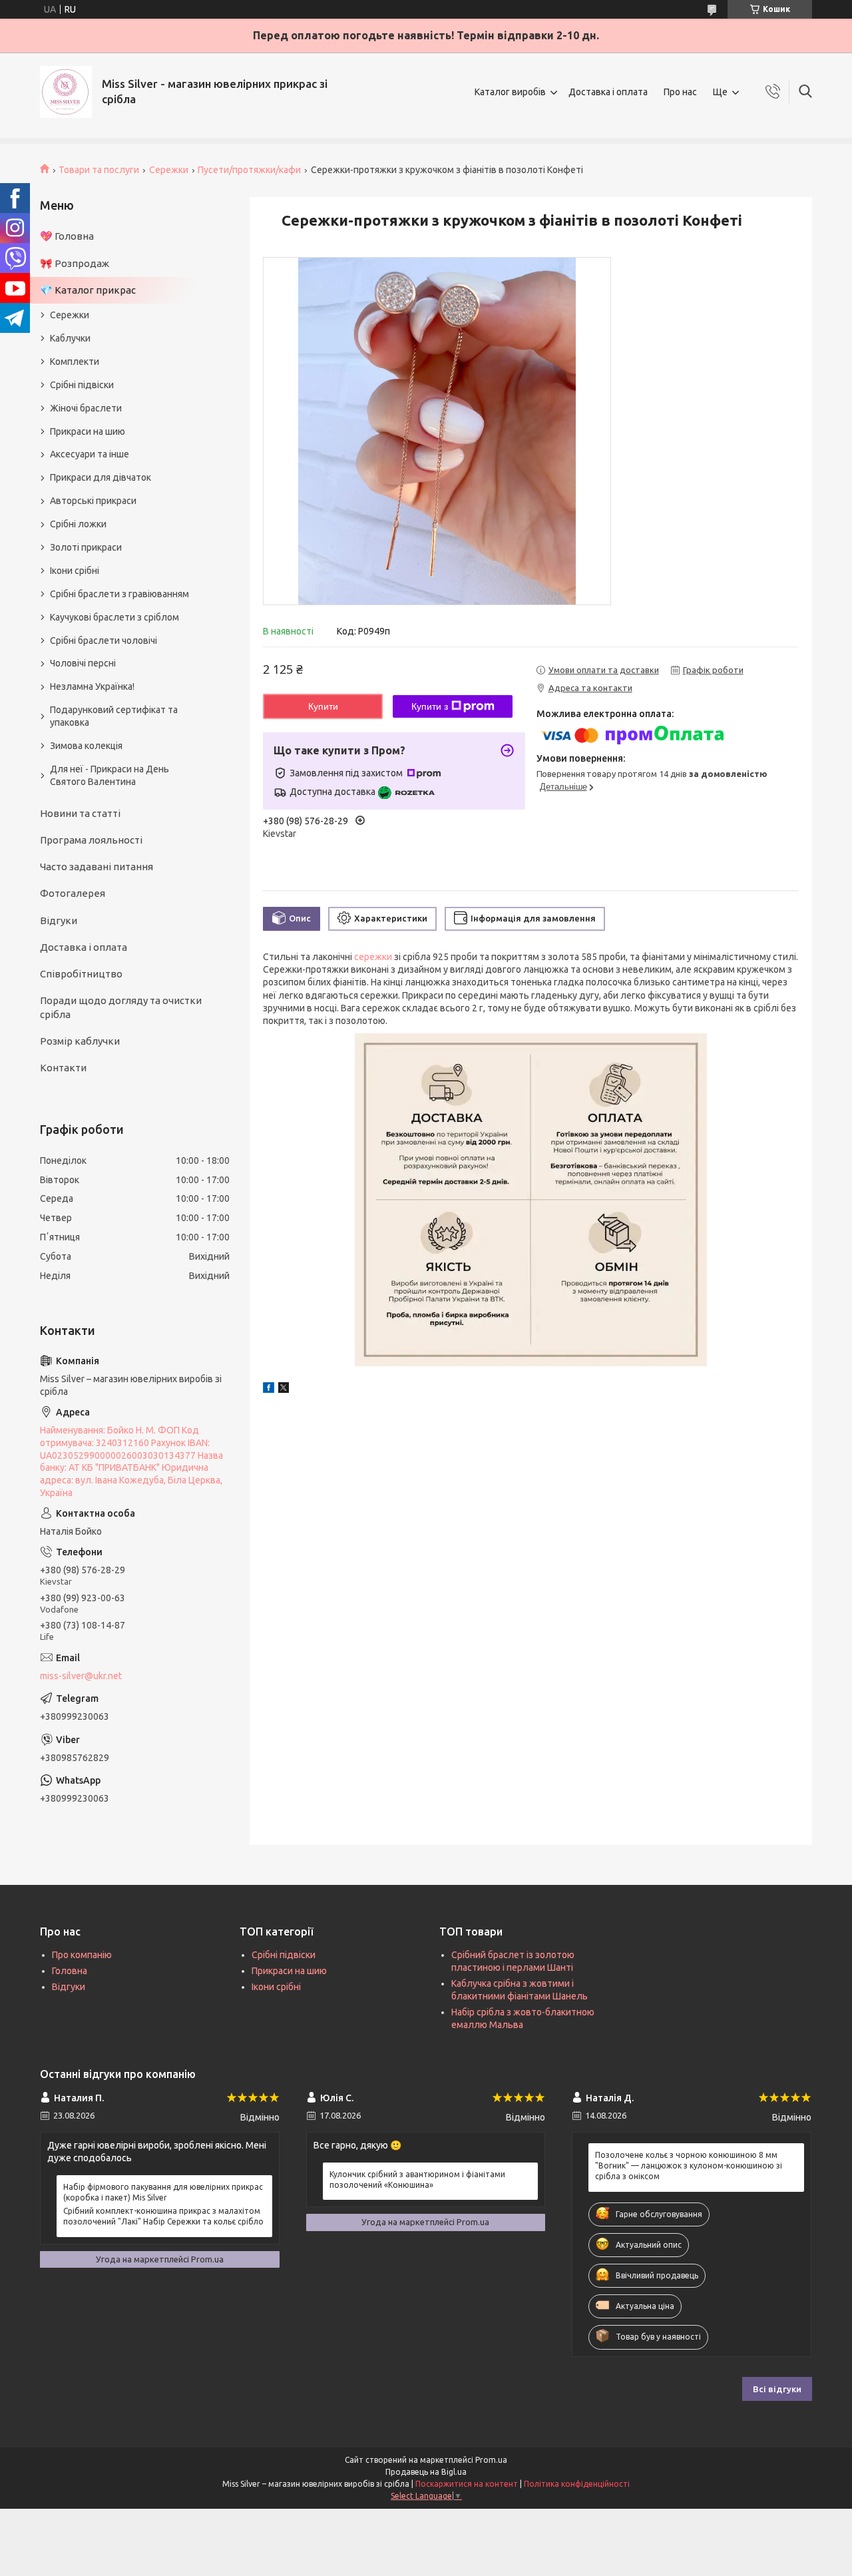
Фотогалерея (73, 893)
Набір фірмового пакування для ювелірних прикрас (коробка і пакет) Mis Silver (163, 2192)
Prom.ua (491, 2460)
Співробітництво (81, 974)
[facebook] (269, 1390)
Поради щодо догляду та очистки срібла (121, 1007)
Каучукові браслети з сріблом (114, 617)
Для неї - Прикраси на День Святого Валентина (109, 775)
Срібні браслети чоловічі (104, 641)
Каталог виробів (510, 92)
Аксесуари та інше (90, 454)
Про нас (680, 92)
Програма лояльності (91, 840)
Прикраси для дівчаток (101, 477)
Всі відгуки (777, 2389)
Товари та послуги (99, 170)
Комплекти (75, 362)
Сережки (169, 170)
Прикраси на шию (88, 431)
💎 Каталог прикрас (88, 290)
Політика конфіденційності (577, 2484)
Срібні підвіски (82, 385)
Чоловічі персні (83, 663)
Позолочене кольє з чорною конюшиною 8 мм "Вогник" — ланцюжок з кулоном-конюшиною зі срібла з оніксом (689, 2166)
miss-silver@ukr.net (81, 1676)
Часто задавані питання (97, 867)
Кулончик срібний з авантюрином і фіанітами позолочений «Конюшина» (417, 2180)
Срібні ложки (78, 524)
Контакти (63, 1068)
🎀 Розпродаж (75, 263)
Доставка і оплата (608, 92)
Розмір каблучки (80, 1041)
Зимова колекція (86, 746)
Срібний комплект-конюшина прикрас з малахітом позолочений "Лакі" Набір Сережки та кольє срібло (163, 2216)
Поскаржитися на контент (467, 2484)
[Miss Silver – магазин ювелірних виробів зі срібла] (66, 92)
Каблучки (70, 338)
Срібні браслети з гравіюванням (119, 594)
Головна (70, 1971)
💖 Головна (67, 236)
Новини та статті (80, 813)
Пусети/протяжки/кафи (249, 170)
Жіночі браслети (86, 408)
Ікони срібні (75, 571)
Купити (323, 706)
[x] (284, 1390)
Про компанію (82, 1955)
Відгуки (59, 920)
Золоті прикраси (86, 547)
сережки (373, 957)
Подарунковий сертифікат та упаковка (114, 716)
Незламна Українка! (92, 686)
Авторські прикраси (93, 501)
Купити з (430, 706)
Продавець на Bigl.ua (426, 2472)
